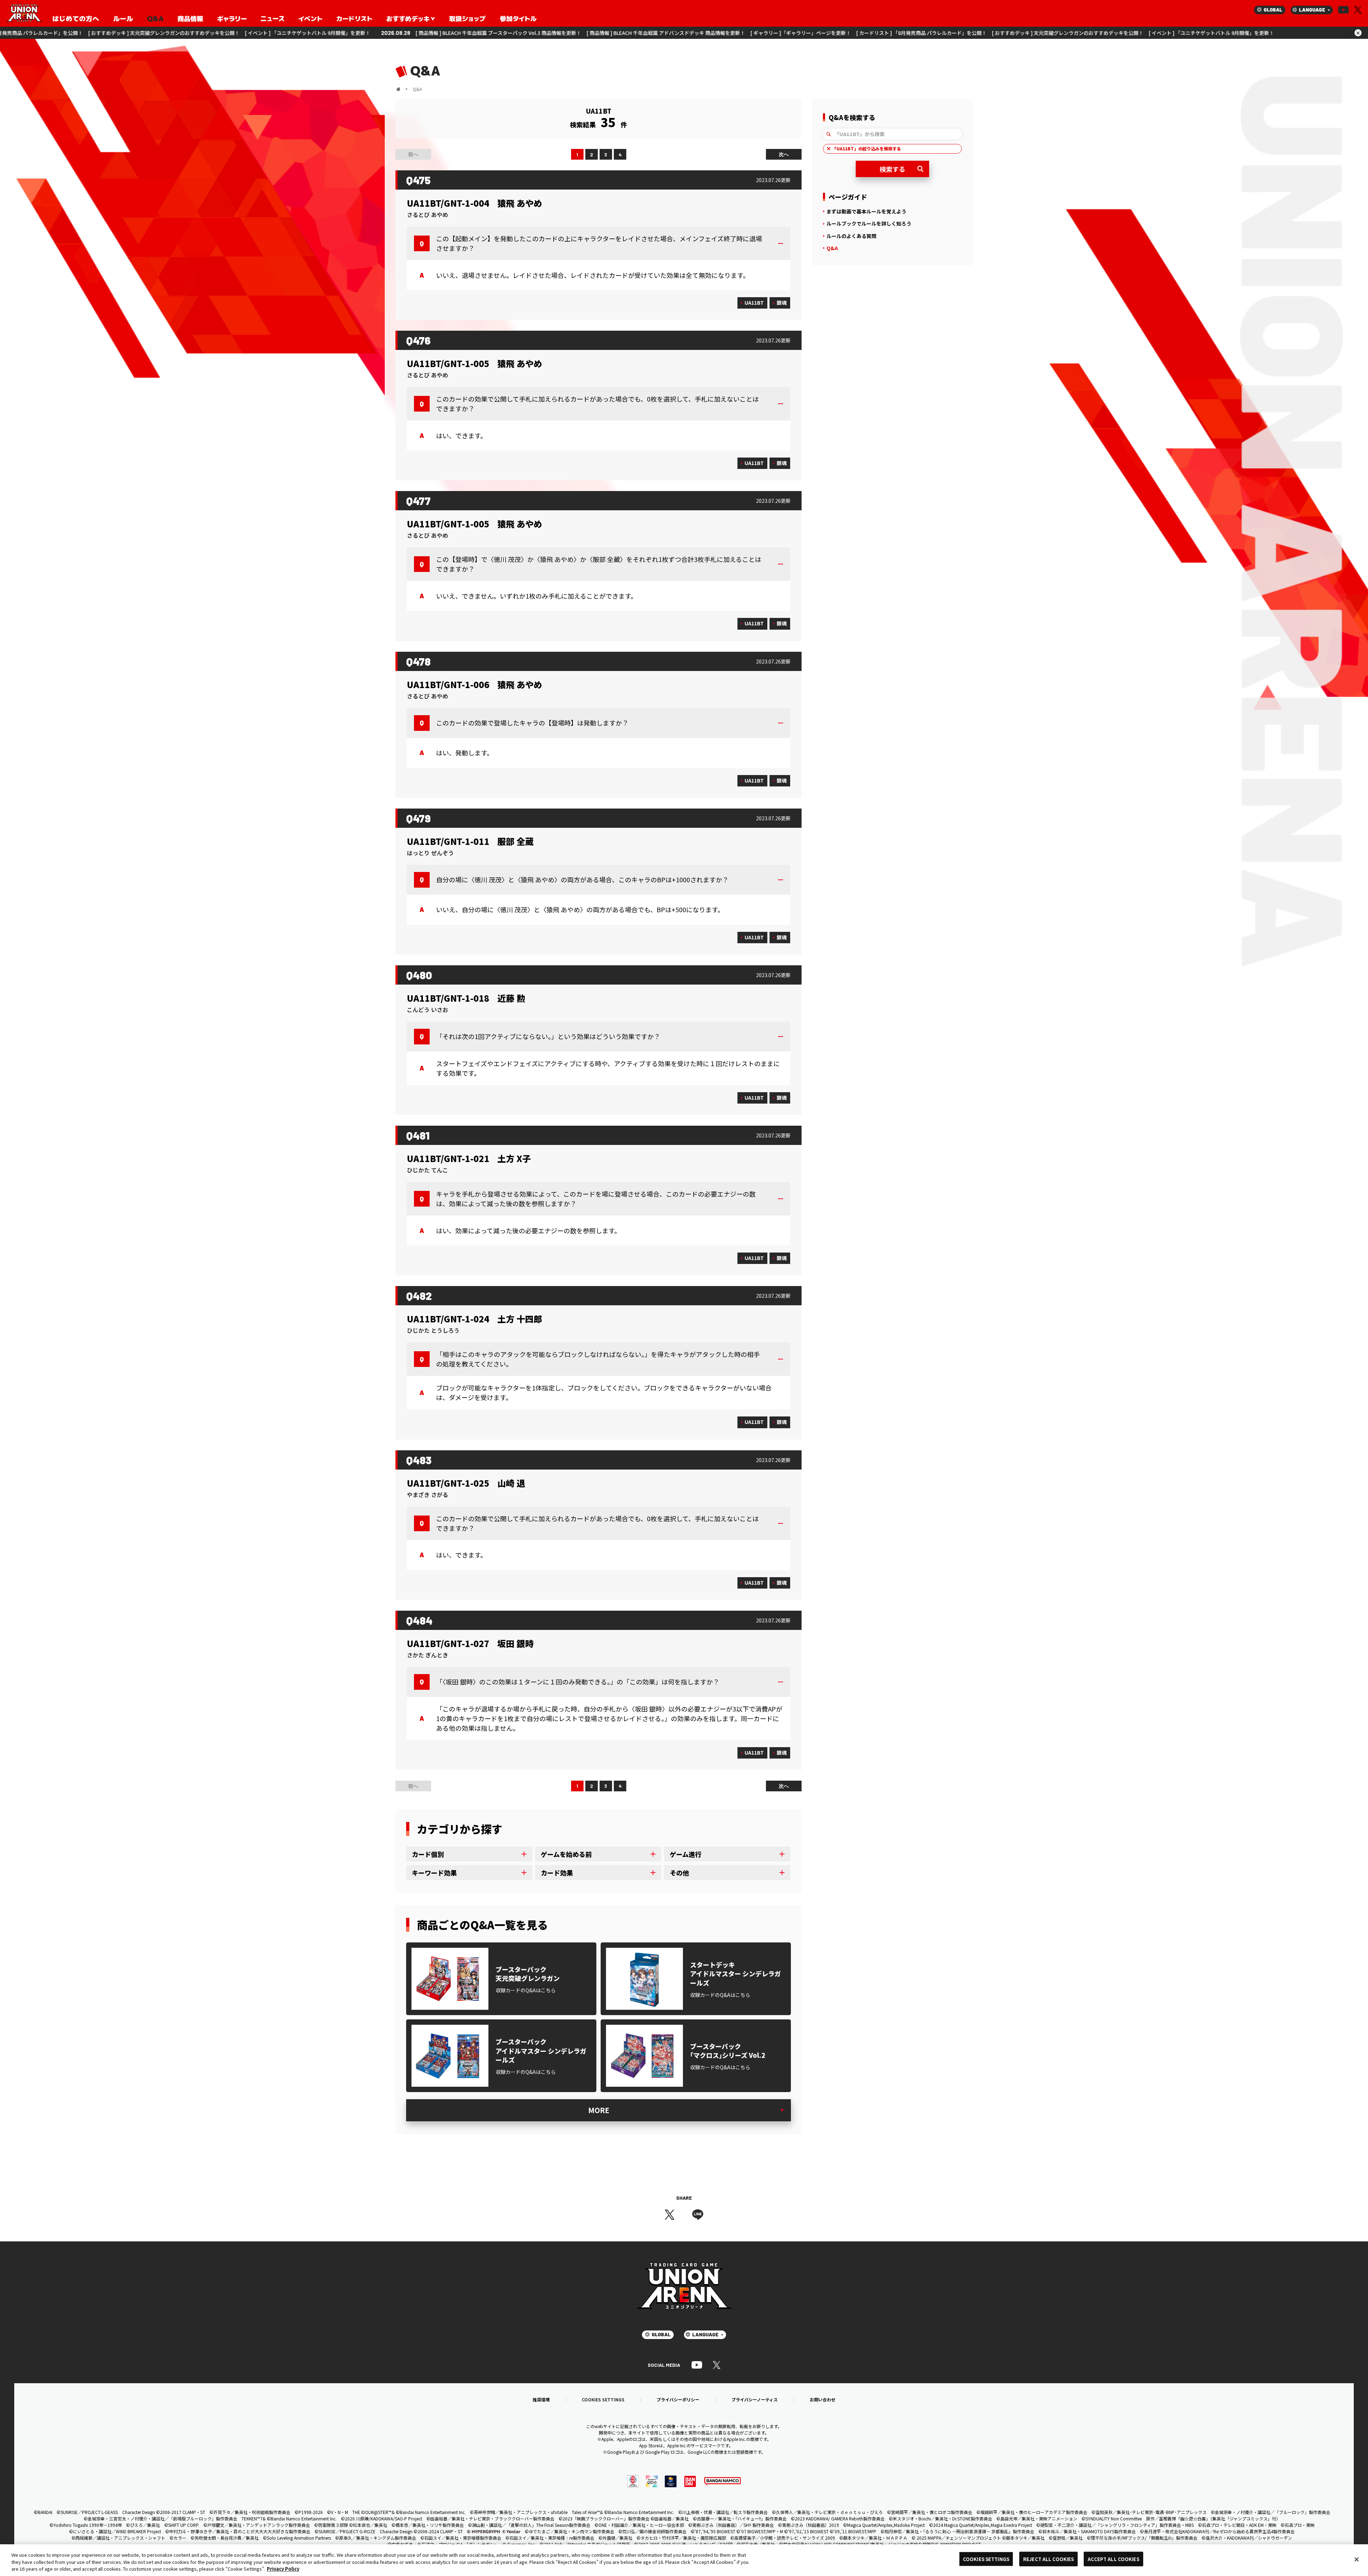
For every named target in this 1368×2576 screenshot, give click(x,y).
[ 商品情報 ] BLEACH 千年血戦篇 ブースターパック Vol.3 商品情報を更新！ (926, 33)
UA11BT (754, 303)
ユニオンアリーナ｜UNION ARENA (24, 14)
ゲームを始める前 (566, 1854)
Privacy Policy (283, 2569)
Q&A (832, 248)
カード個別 (428, 1854)
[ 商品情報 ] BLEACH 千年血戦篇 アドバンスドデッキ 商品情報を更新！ (189, 33)
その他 (679, 1873)
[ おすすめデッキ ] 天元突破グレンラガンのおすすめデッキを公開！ (591, 33)
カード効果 (557, 1873)
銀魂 (782, 303)
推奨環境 (541, 2400)
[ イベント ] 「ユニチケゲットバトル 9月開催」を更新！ (735, 33)
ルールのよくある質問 (851, 236)
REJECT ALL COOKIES (1048, 2559)
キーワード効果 (434, 1873)
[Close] (1357, 2559)
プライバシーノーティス (755, 2400)
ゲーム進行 (686, 1854)
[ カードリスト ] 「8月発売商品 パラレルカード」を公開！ (445, 33)
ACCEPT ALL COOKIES (1113, 2559)
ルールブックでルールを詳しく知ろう (869, 223)
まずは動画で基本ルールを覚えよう (866, 211)
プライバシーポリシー (678, 2400)
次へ (784, 154)
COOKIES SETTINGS (603, 2400)
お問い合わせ (823, 2400)
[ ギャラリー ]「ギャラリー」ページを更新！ (324, 33)
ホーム (398, 89)
